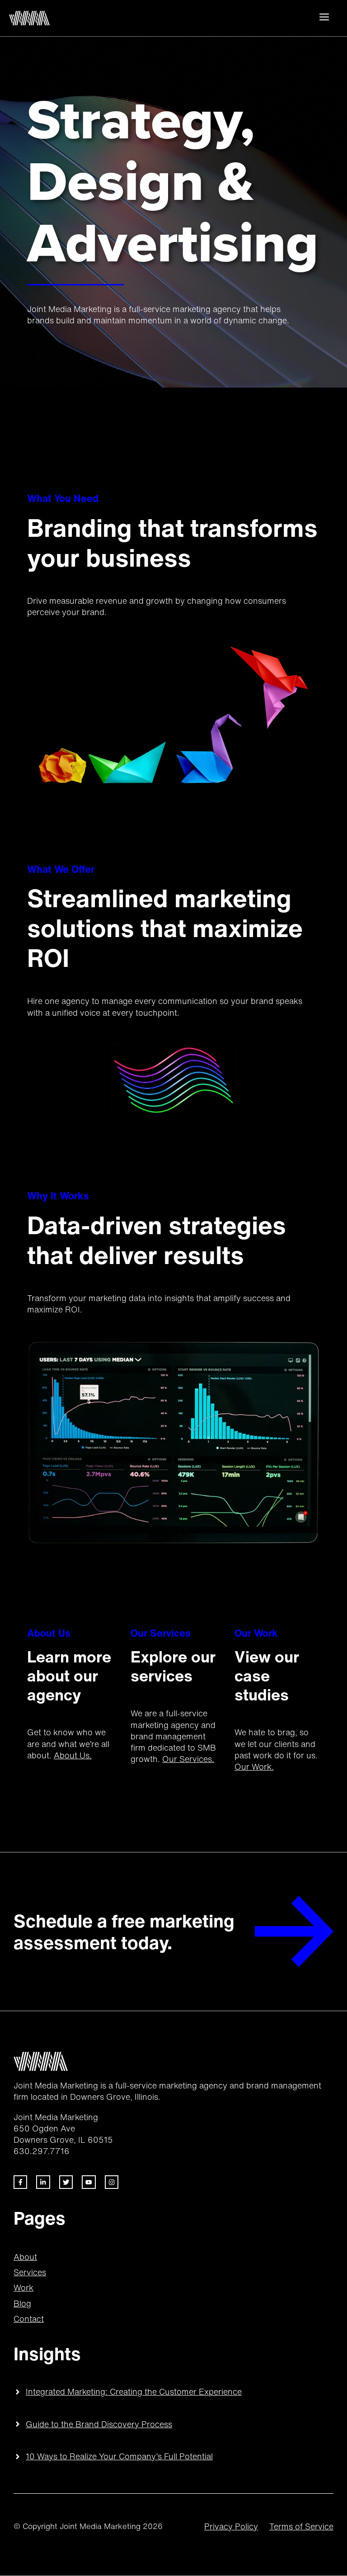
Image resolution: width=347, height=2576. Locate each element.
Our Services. (188, 1759)
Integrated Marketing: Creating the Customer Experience (134, 2391)
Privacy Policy (231, 2526)
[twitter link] (43, 2182)
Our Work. (254, 1766)
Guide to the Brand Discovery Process (99, 2424)
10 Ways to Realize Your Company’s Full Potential (119, 2456)
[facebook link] (20, 2182)
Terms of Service (301, 2526)
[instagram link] (112, 2182)
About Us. (73, 1755)
